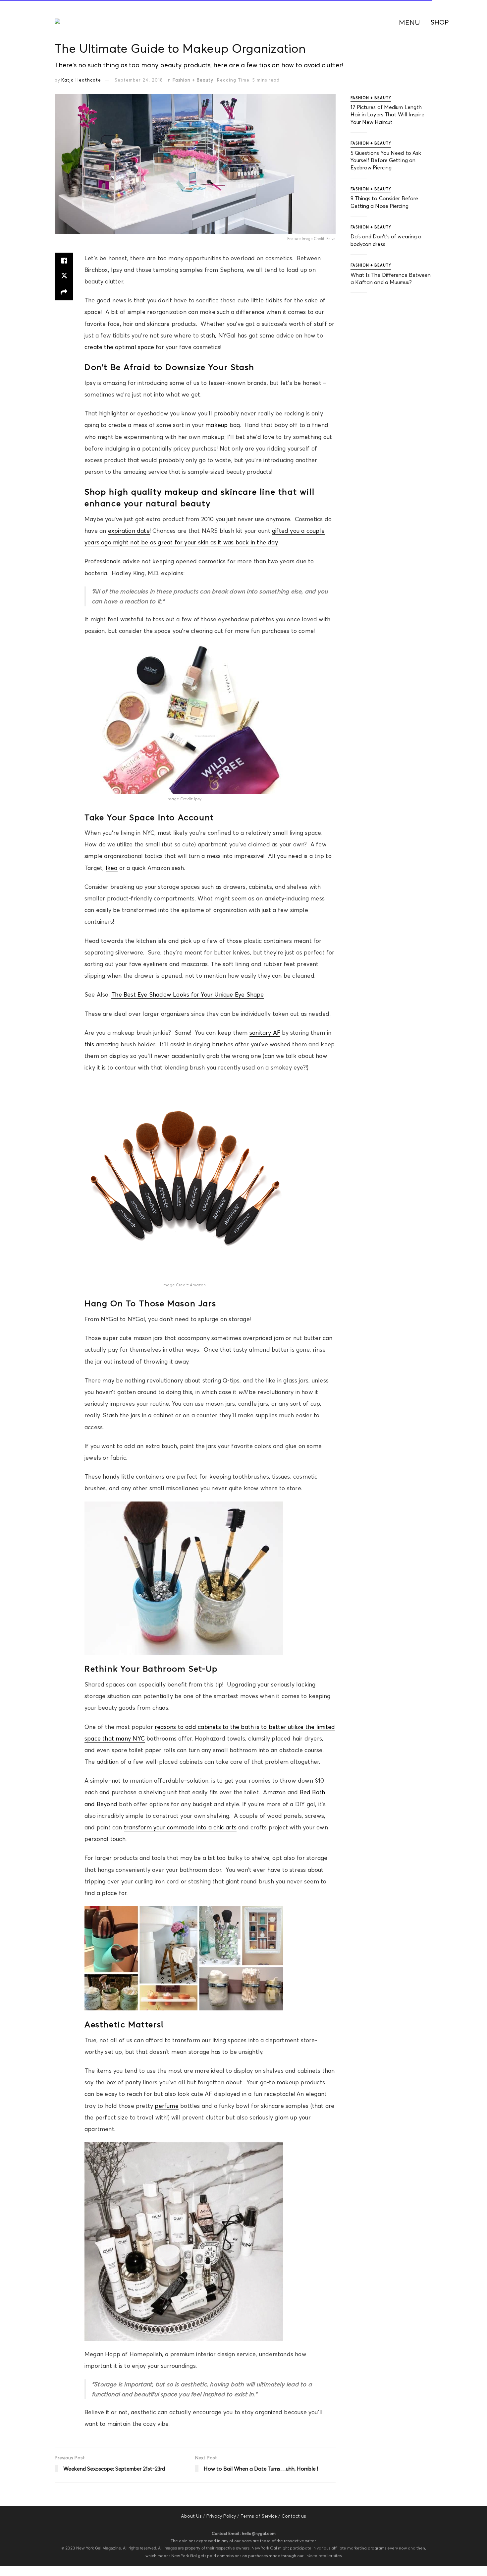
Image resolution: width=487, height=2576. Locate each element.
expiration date (129, 531)
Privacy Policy (221, 2516)
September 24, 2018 (139, 80)
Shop (440, 22)
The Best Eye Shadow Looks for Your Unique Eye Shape (188, 995)
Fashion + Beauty (193, 80)
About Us (191, 2516)
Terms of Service (259, 2516)
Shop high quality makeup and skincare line (180, 492)
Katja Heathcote (81, 80)
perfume (166, 2106)
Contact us (294, 2516)
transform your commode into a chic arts (180, 1827)
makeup (216, 425)
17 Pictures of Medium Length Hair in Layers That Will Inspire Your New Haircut (387, 115)
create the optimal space (119, 347)
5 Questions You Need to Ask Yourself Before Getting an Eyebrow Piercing (386, 160)
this (89, 1044)
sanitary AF (265, 1033)
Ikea (112, 868)
